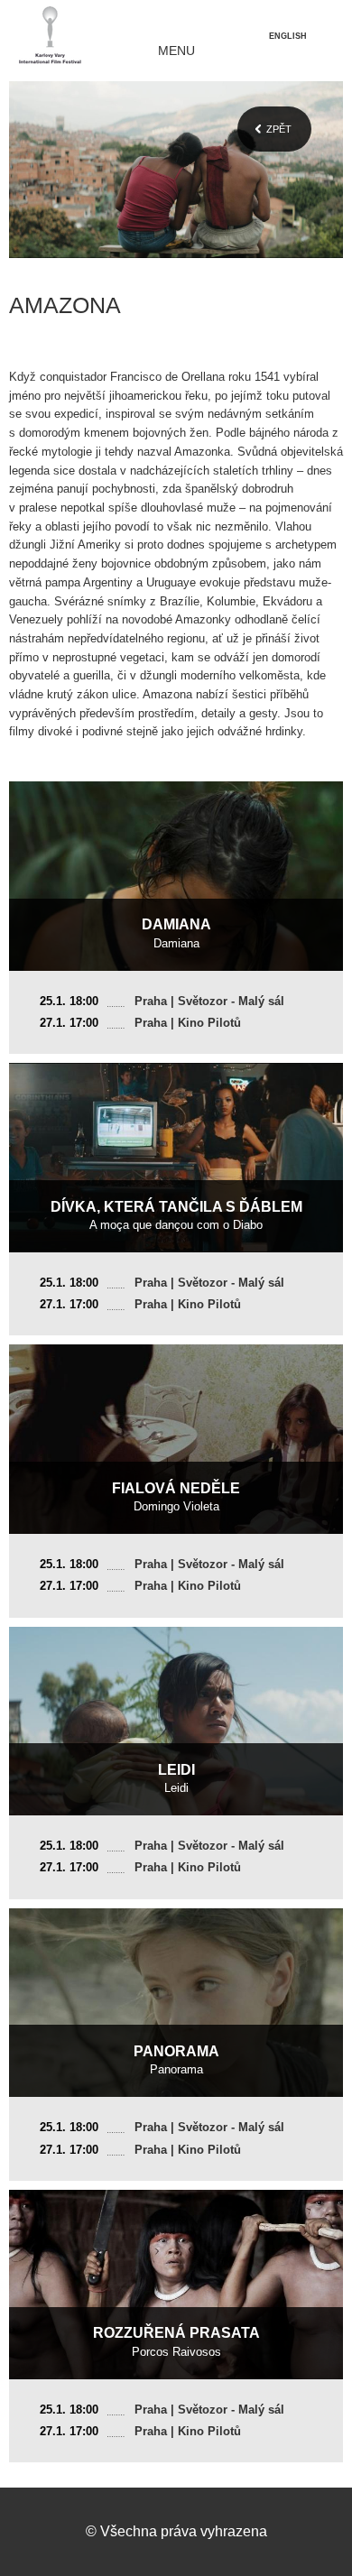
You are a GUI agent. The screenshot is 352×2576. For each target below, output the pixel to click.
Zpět (279, 129)
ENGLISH (288, 36)
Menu (176, 51)
